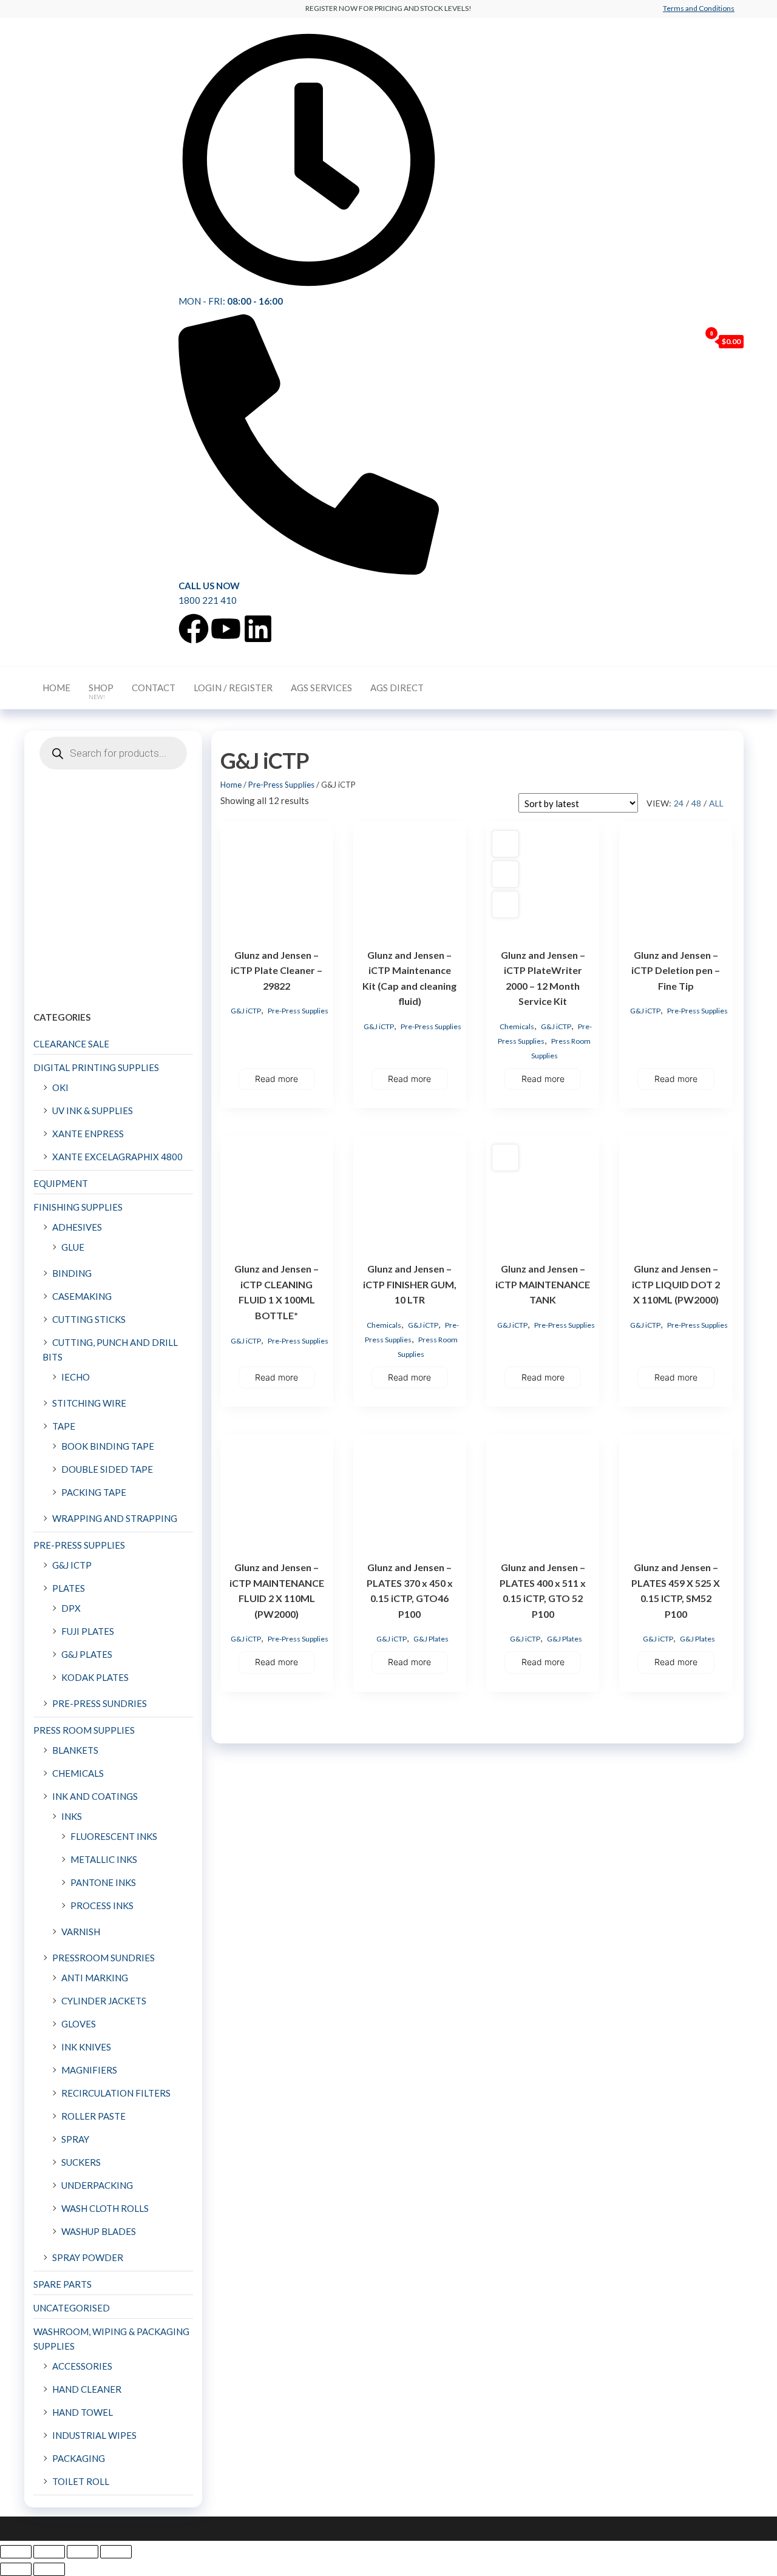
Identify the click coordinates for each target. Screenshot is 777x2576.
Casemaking (82, 1296)
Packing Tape (94, 1492)
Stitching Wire (89, 1403)
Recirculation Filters (116, 2093)
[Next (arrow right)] (49, 2569)
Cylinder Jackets (104, 2001)
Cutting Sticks (89, 1319)
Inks (72, 1816)
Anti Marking (95, 1978)
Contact (154, 688)
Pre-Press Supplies (281, 785)
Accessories (82, 2366)
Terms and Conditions (699, 8)
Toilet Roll (81, 2481)
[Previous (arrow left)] (16, 2569)
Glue (73, 1247)
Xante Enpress (88, 1134)
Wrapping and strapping (115, 1518)
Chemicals (517, 1026)
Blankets (75, 1750)
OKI (60, 1087)
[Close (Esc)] (116, 2552)
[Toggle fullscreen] (49, 2552)
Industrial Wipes (94, 2435)
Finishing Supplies (78, 1207)
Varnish (81, 1932)
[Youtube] (226, 629)
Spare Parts (63, 2284)
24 (679, 803)
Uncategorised (72, 2308)
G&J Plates (431, 1639)
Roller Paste (93, 2116)
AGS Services (321, 688)
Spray (75, 2139)
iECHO (76, 1377)
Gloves (79, 2024)
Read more (277, 1079)
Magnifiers (89, 2070)
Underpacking (97, 2185)
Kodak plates (95, 1677)
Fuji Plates (88, 1631)
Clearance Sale (71, 1044)
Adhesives (77, 1227)
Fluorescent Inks (114, 1836)
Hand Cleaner (87, 2389)
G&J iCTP (246, 1011)
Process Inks (102, 1905)
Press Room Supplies (84, 1730)
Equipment (61, 1183)
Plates (69, 1588)
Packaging (79, 2458)
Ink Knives (86, 2047)
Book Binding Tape (108, 1446)
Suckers (81, 2162)
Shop (101, 691)
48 (696, 803)
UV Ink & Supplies (93, 1111)
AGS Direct (397, 688)
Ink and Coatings (95, 1796)
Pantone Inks (103, 1882)
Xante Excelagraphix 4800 (117, 1157)
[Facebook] (194, 629)
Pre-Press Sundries (100, 1703)
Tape (64, 1426)
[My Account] (688, 341)
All (716, 803)
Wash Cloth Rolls (105, 2208)
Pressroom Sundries (103, 1958)
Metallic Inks (104, 1859)
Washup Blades (99, 2231)
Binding (72, 1273)
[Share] (83, 2552)
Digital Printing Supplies (96, 1067)
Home (56, 688)
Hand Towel (83, 2412)
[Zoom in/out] (16, 2552)
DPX (71, 1608)
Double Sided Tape (107, 1469)
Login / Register (233, 688)
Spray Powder (88, 2257)
